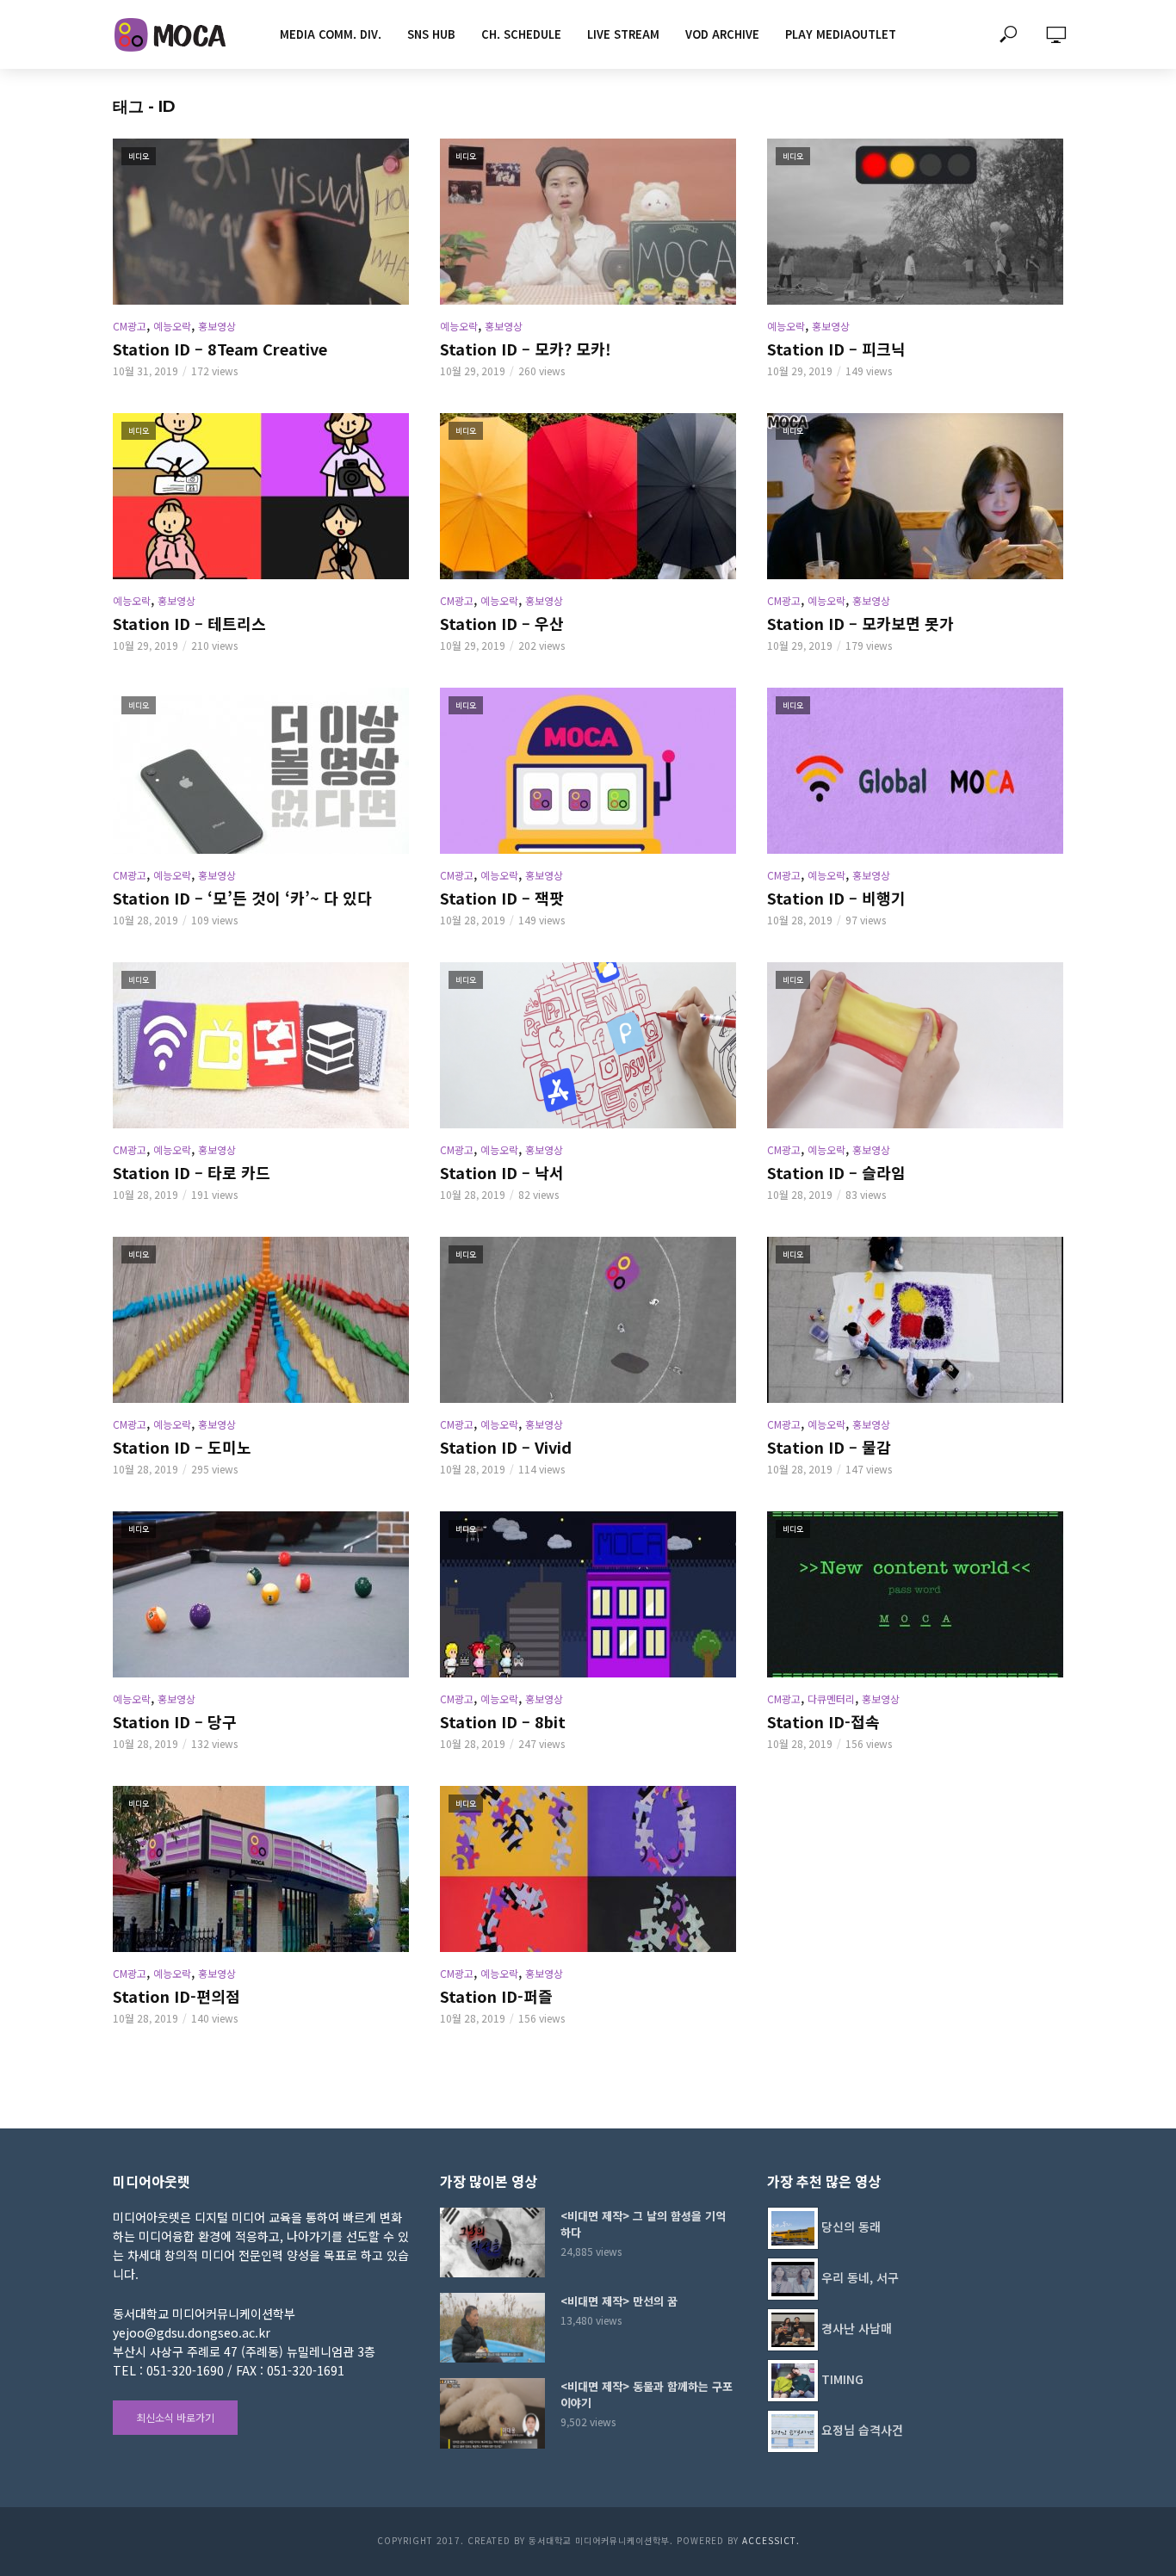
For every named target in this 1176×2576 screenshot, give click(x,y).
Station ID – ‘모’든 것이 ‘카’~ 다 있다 (242, 898)
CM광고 (130, 326)
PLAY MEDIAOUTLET (841, 34)
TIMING (842, 2379)
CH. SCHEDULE (521, 34)
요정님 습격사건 (862, 2430)
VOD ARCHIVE (722, 34)
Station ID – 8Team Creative (220, 349)
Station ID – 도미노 (182, 1447)
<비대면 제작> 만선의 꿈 (619, 2301)
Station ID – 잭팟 (502, 898)
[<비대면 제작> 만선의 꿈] (492, 2328)
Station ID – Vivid (506, 1447)
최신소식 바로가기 (175, 2417)
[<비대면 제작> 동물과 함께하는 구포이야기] (492, 2413)
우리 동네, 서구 (860, 2277)
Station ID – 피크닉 (836, 349)
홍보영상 (217, 326)
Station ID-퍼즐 (496, 1996)
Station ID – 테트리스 (189, 623)
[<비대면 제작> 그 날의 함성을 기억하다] (492, 2242)
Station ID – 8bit (503, 1721)
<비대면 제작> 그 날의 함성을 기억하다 (643, 2224)
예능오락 (172, 326)
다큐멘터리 (831, 1699)
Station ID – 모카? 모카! (526, 349)
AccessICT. (771, 2540)
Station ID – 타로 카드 (192, 1172)
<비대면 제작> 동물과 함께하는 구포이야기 (647, 2394)
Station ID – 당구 (175, 1721)
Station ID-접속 (823, 1721)
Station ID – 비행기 (836, 898)
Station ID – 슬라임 (836, 1172)
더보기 (588, 2075)
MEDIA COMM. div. (331, 34)
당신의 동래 (851, 2227)
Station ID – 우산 (502, 623)
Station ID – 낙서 (502, 1172)
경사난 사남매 (857, 2328)
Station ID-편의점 (176, 1996)
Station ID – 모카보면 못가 (860, 623)
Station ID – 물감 (829, 1447)
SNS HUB (431, 34)
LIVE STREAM (623, 34)
